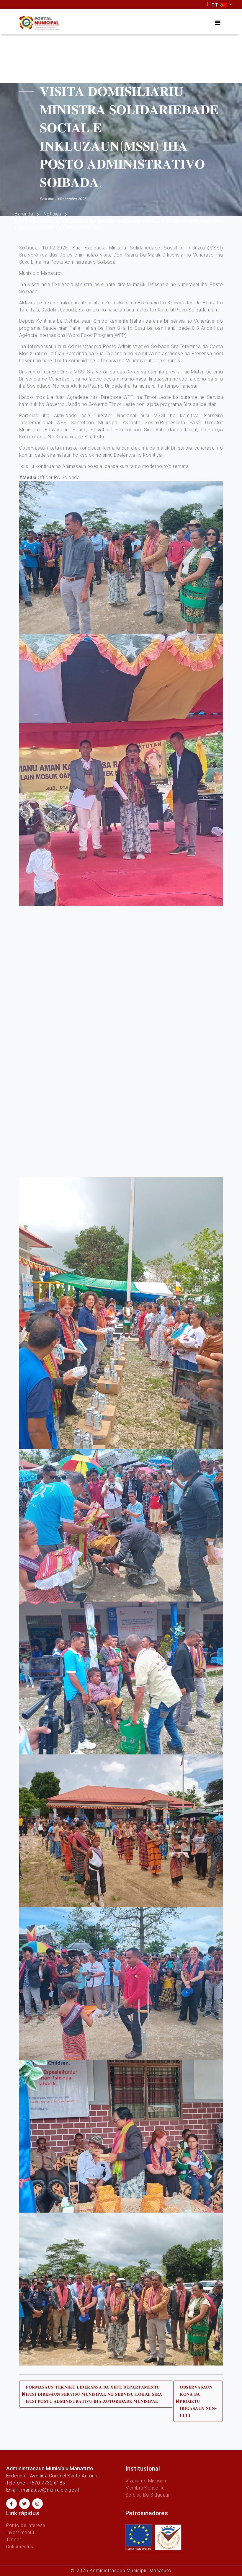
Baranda (24, 214)
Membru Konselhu (145, 2488)
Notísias (52, 214)
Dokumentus (20, 2547)
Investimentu (20, 2532)
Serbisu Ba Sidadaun (148, 2495)
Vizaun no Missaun (146, 2481)
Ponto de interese (26, 2525)
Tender (14, 2540)
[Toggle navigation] (218, 23)
